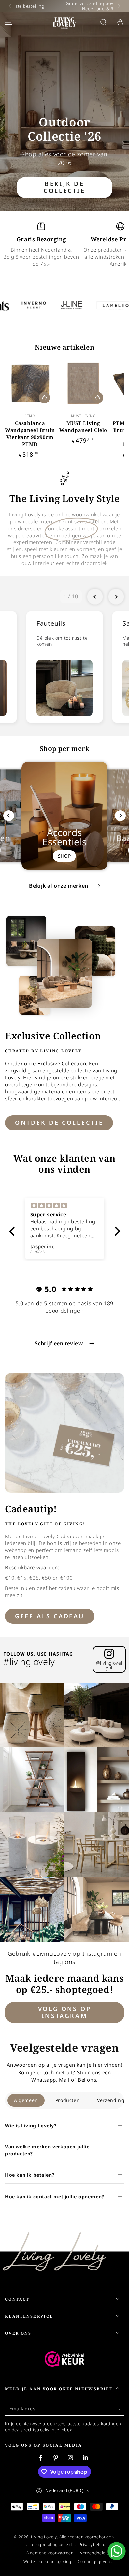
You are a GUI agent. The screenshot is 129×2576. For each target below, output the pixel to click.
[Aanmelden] (120, 2409)
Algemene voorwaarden (50, 2553)
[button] (103, 22)
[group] (64, 667)
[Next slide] (116, 597)
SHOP (64, 856)
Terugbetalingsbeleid (51, 2545)
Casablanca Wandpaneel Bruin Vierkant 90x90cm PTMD (30, 433)
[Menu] (9, 22)
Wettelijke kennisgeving (47, 2562)
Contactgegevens (95, 2562)
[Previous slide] (95, 597)
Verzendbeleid (95, 2553)
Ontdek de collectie (59, 1122)
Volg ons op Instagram (65, 2012)
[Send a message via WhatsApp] (117, 2551)
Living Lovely (44, 2537)
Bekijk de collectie (64, 187)
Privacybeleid (92, 2545)
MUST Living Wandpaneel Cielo (83, 426)
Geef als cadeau (50, 1616)
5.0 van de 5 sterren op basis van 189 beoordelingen (64, 1307)
